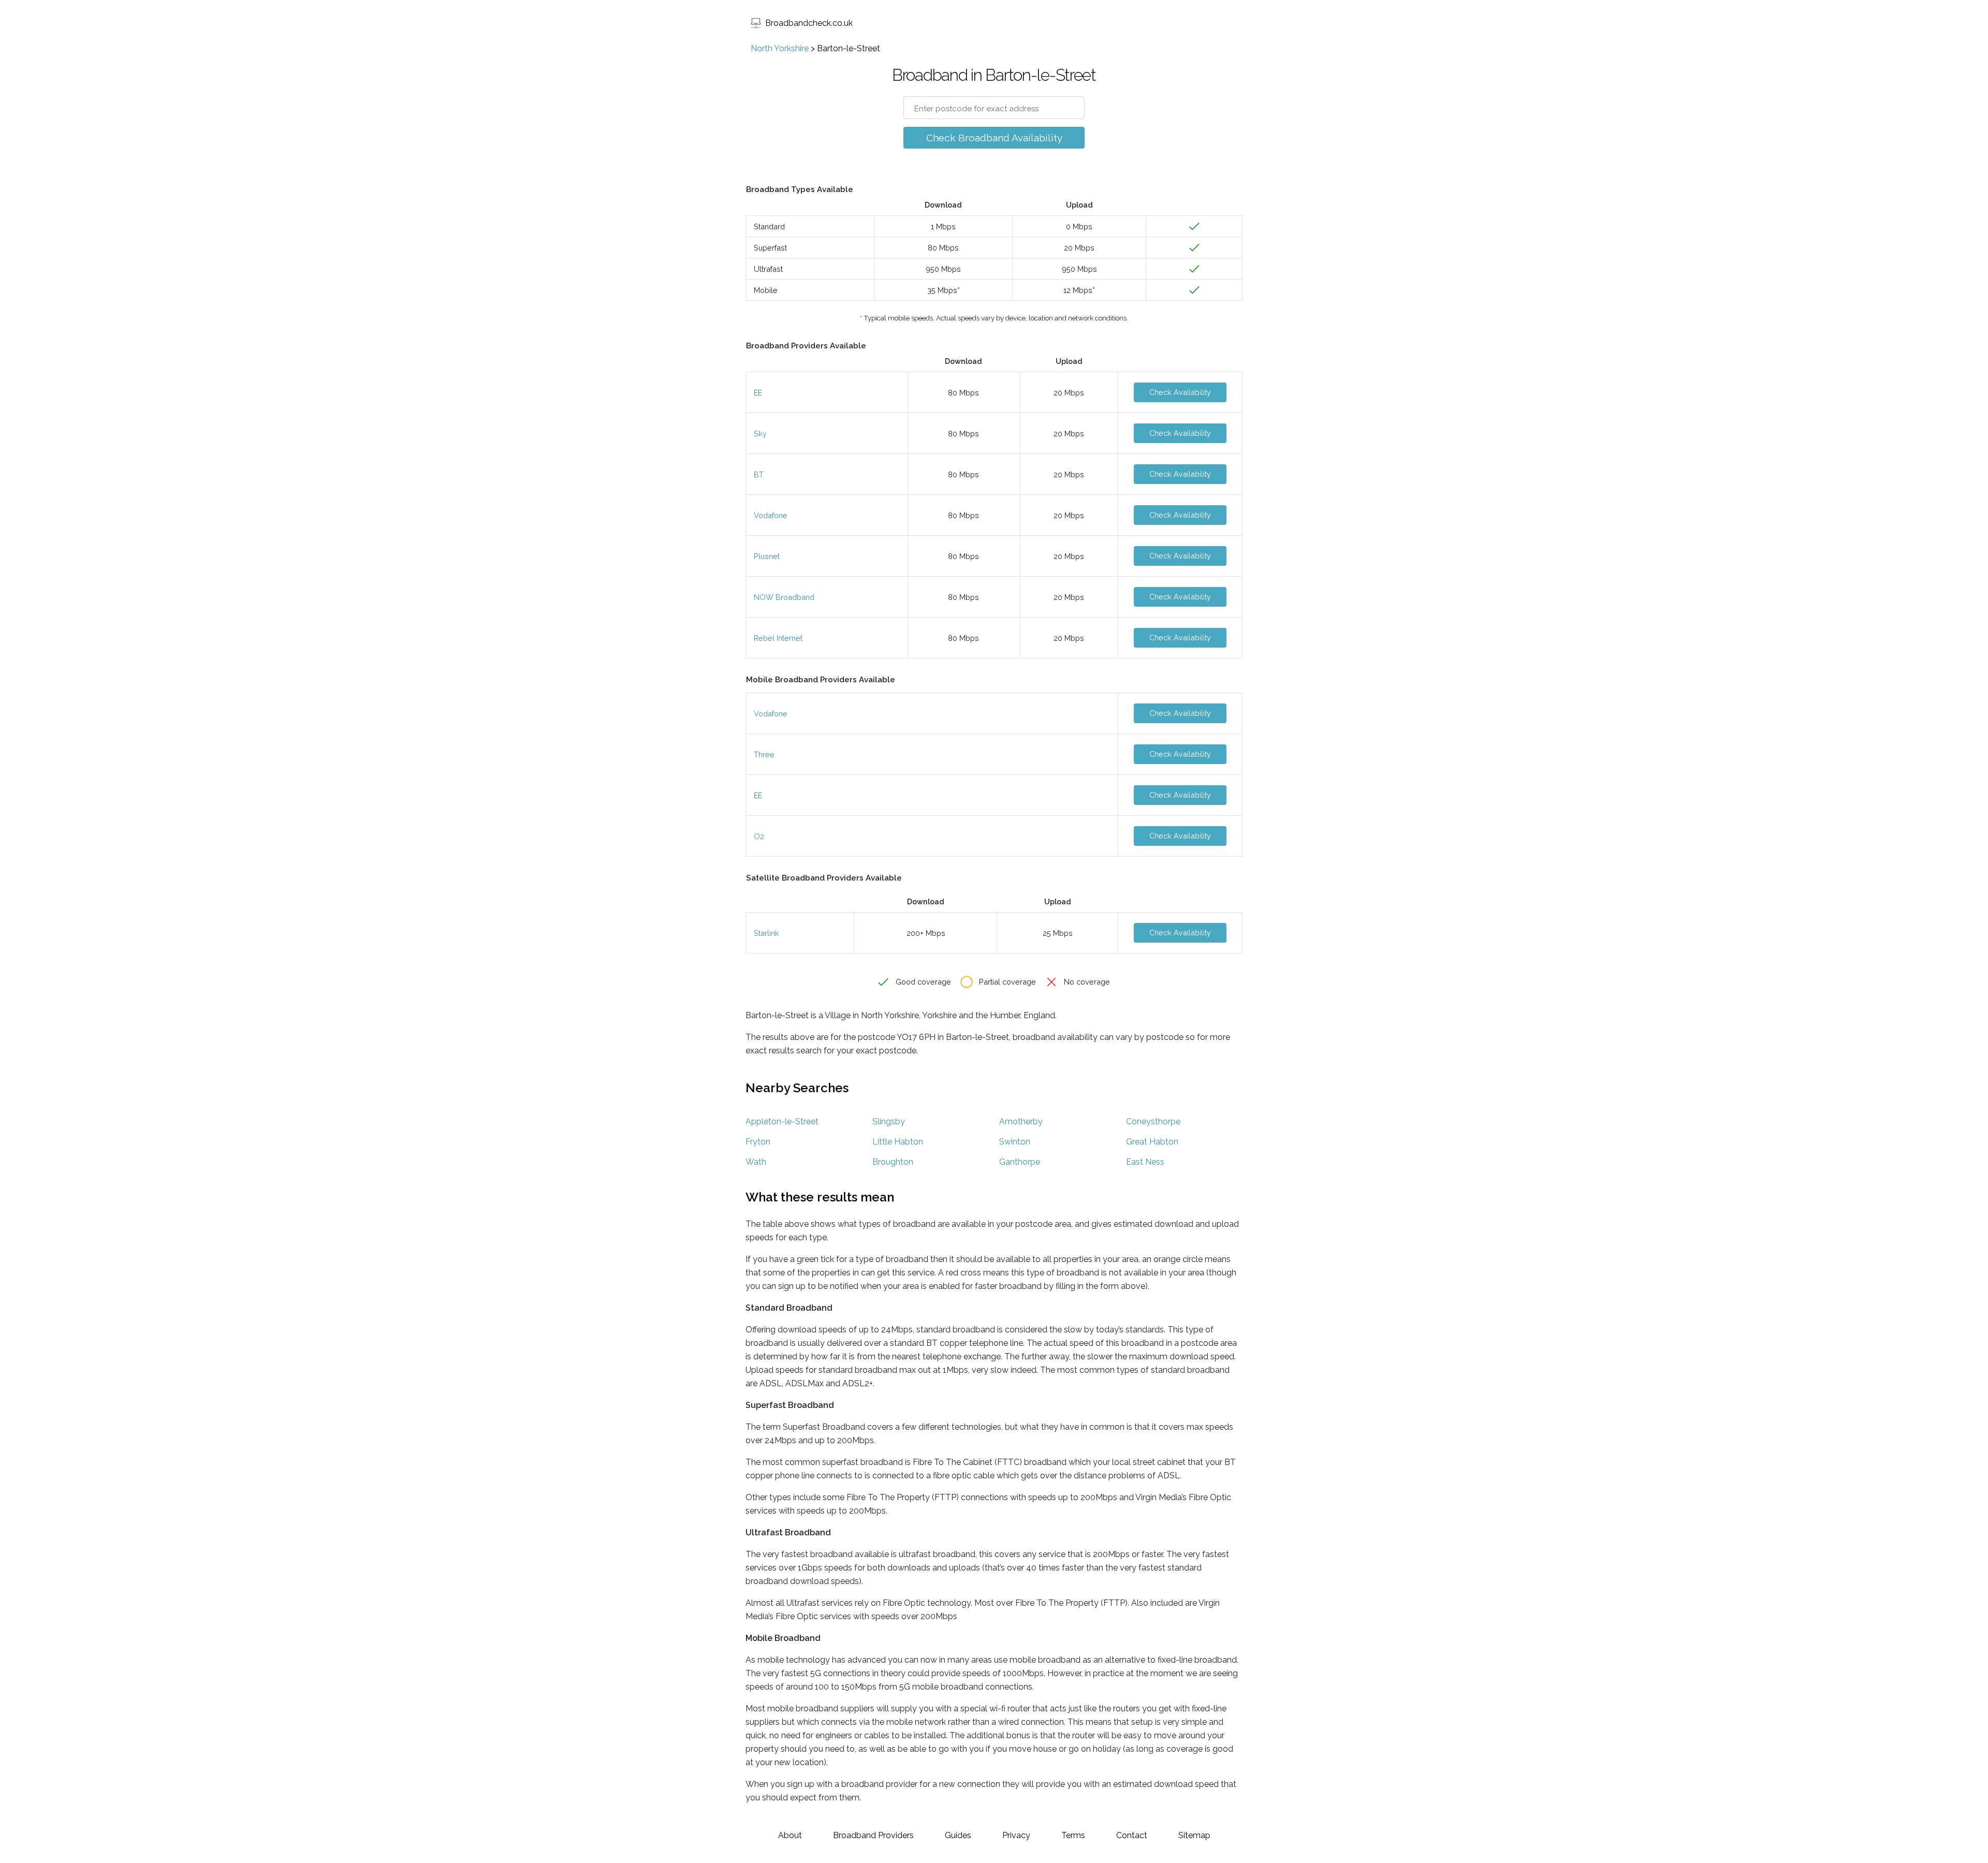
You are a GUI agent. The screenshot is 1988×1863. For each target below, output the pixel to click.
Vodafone (771, 515)
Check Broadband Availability (994, 138)
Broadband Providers (873, 1835)
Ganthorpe (1020, 1162)
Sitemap (1194, 1835)
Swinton (1015, 1142)
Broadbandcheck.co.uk (809, 23)
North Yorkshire (780, 48)
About (790, 1835)
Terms (1073, 1835)
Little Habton (898, 1142)
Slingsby (889, 1121)
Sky (760, 434)
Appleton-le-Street (782, 1121)
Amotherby (1021, 1121)
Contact (1132, 1835)
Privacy (1016, 1835)
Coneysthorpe (1153, 1121)
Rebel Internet (778, 638)
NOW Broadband (784, 597)
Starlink (766, 933)
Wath (756, 1162)
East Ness (1145, 1162)
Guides (958, 1835)
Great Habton (1152, 1142)
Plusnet (767, 556)
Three (764, 754)
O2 (759, 836)
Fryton (758, 1142)
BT (759, 474)
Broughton (893, 1162)
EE (758, 393)
